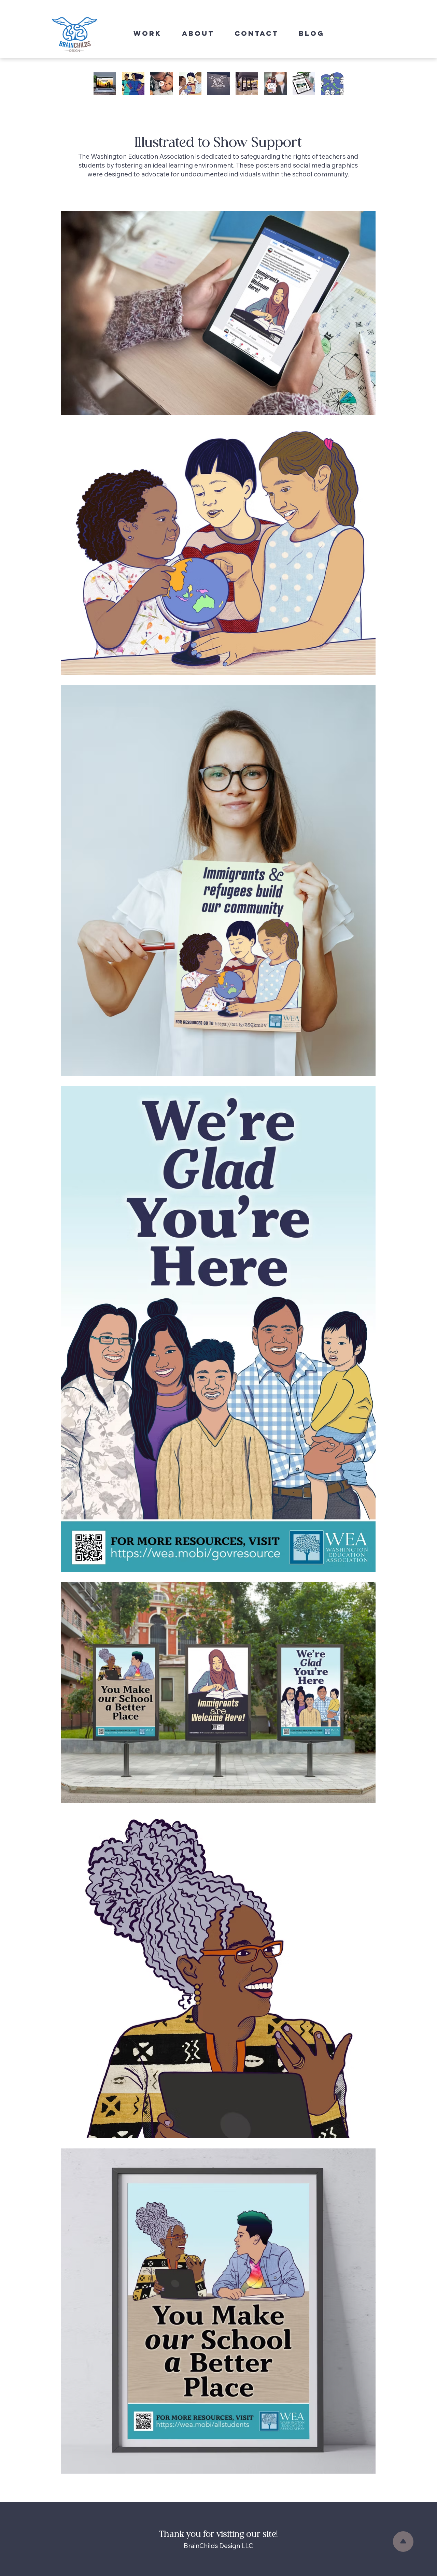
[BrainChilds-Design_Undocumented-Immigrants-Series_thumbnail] (190, 84)
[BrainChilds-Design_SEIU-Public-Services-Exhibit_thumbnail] (247, 84)
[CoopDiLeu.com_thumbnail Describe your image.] (275, 84)
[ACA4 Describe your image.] (162, 84)
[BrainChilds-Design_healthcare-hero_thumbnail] (133, 84)
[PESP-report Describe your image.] (304, 84)
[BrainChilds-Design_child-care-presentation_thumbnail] (332, 84)
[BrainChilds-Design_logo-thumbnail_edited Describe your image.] (218, 84)
